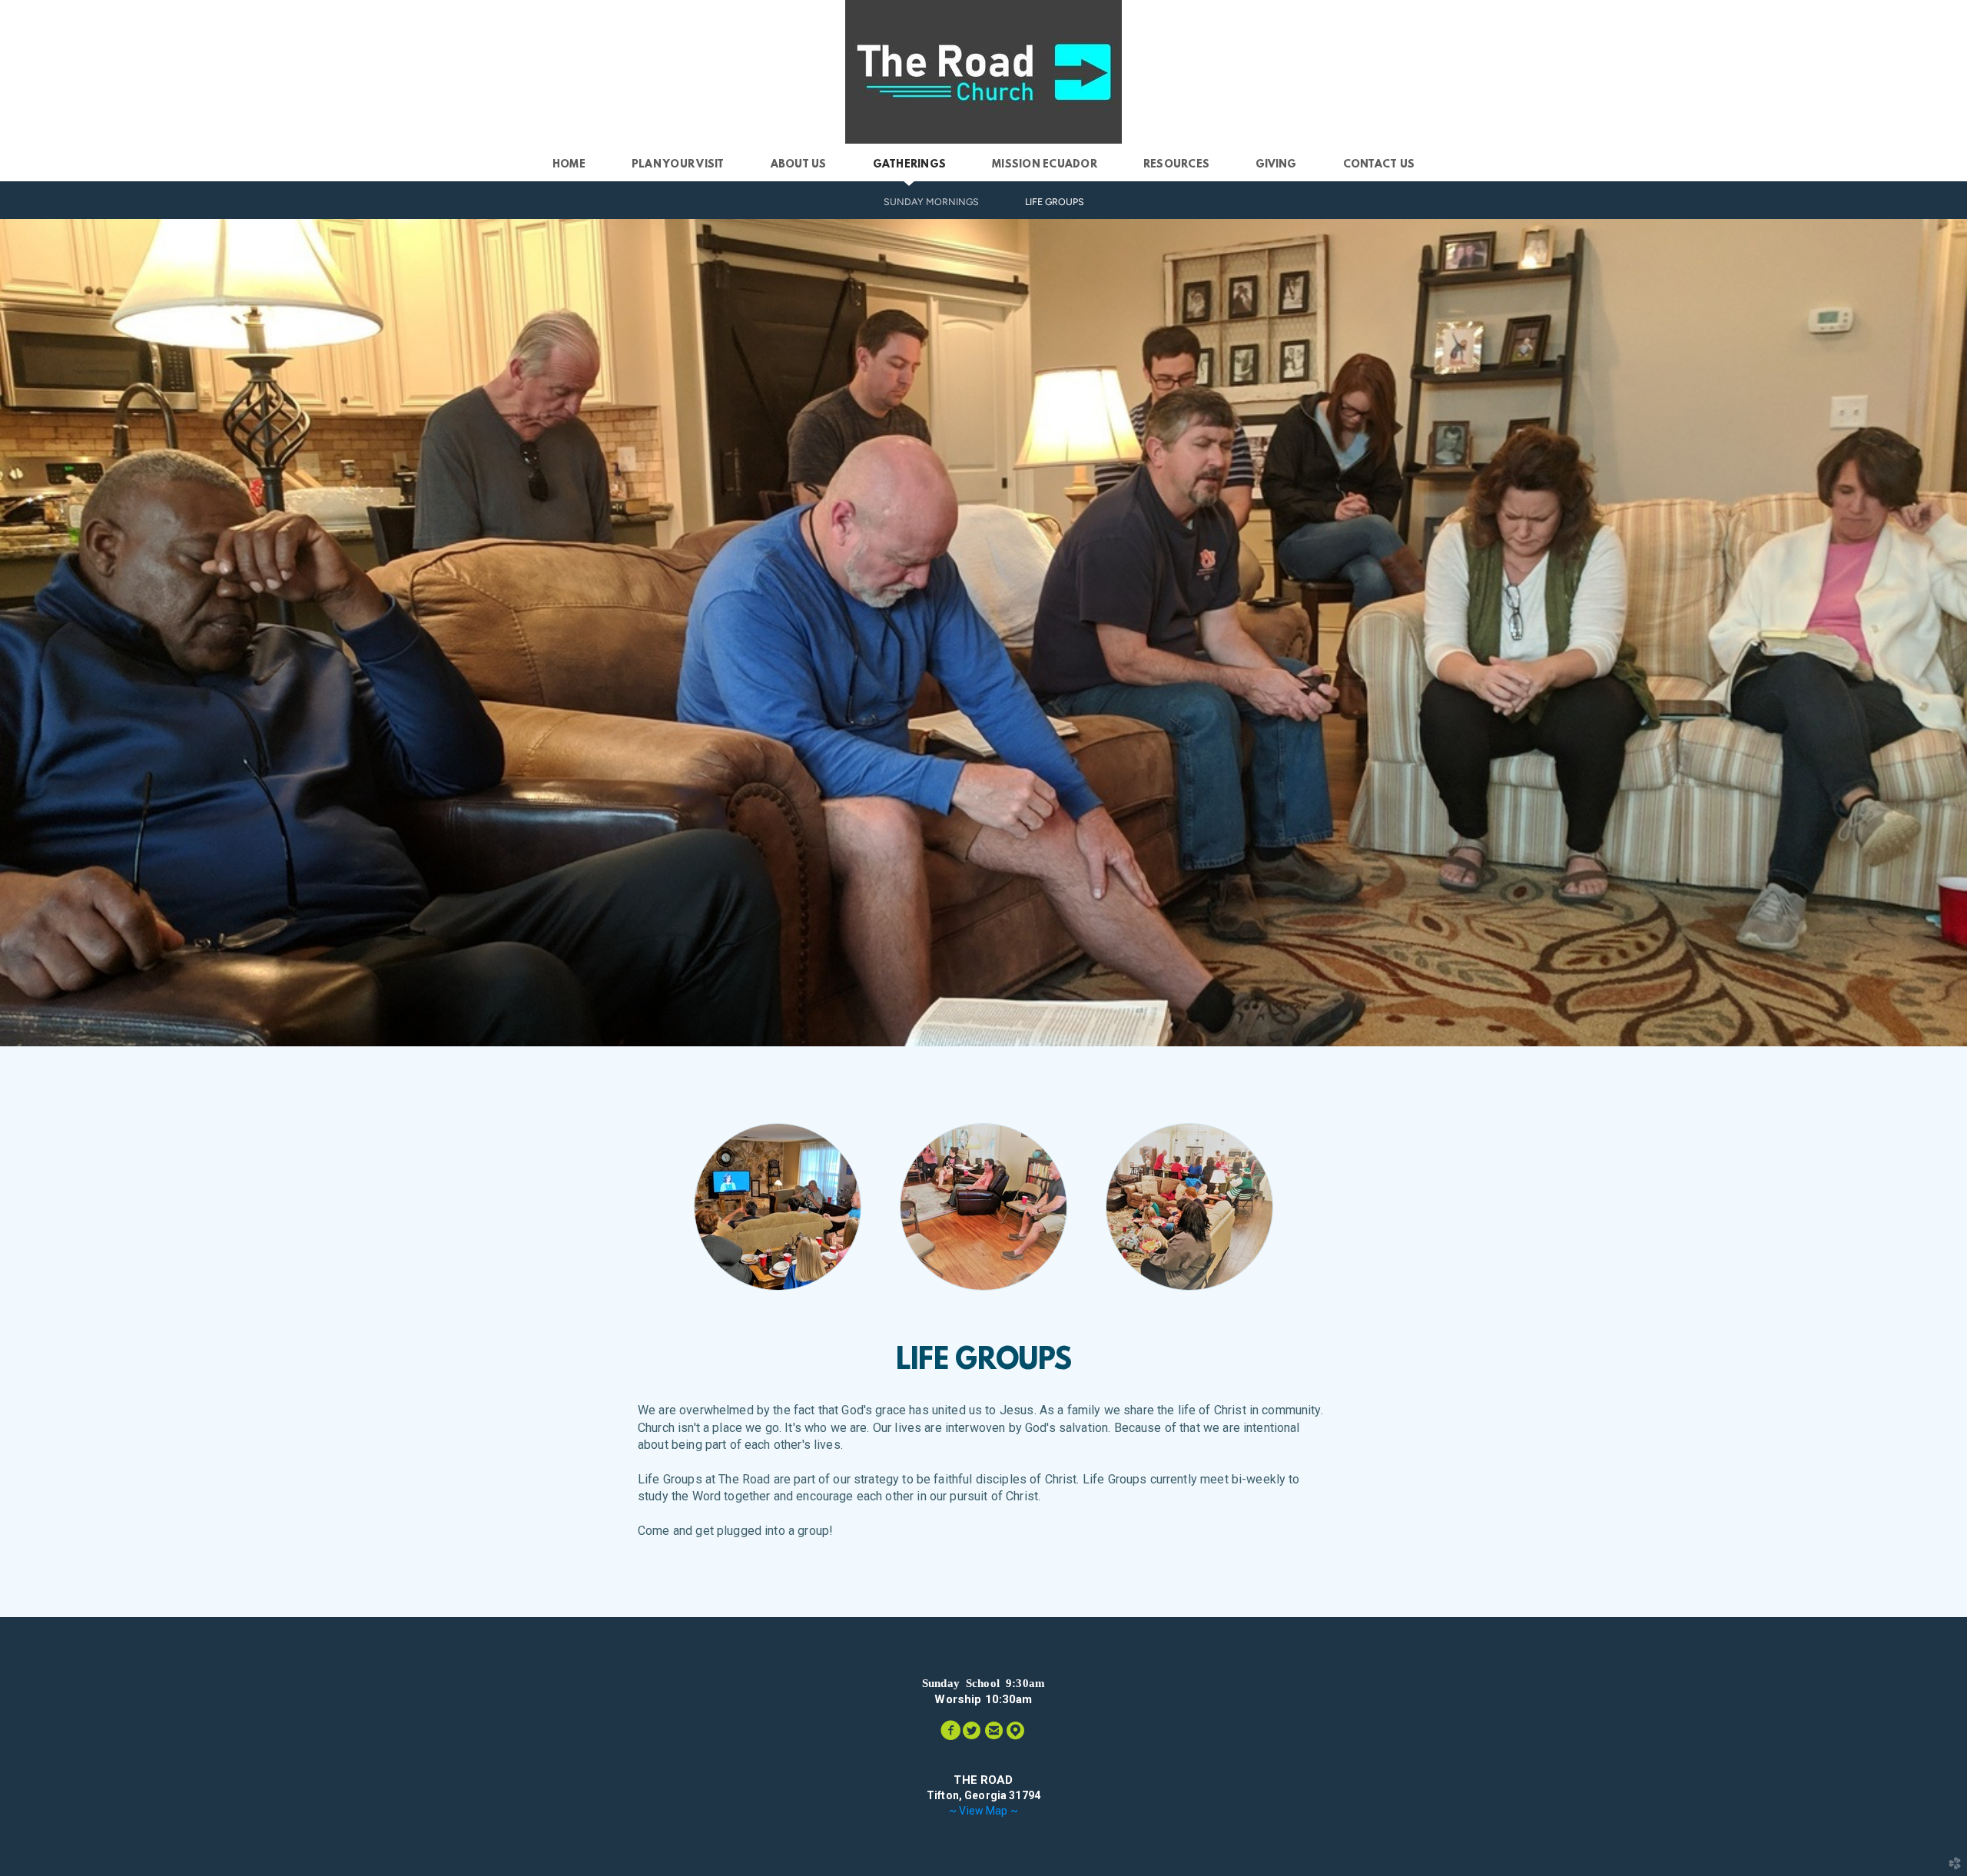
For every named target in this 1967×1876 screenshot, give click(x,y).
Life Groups (1055, 202)
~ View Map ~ (983, 1811)
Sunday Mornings (931, 202)
